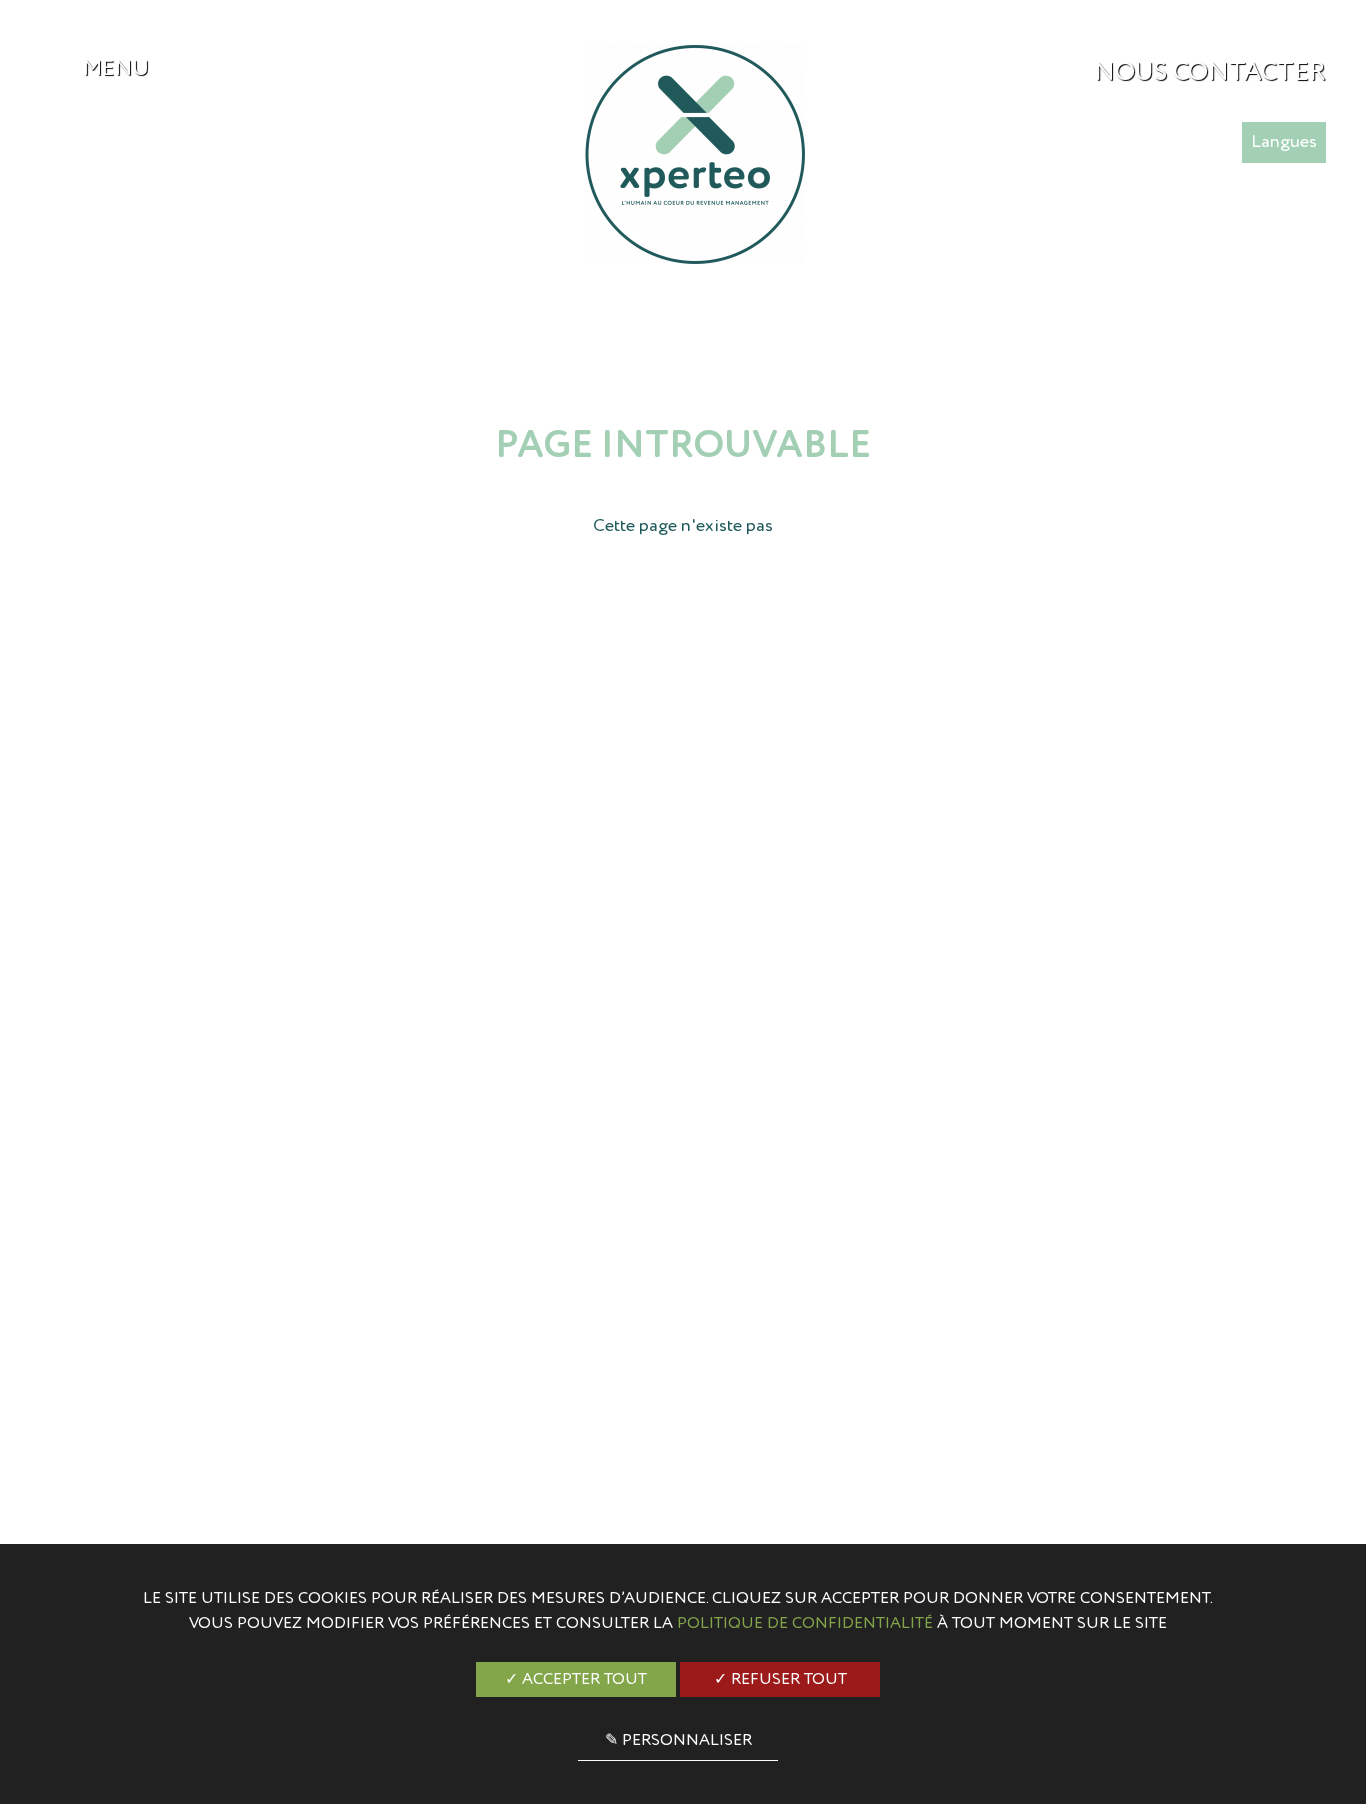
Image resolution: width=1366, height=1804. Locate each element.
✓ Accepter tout (576, 1680)
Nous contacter (1209, 73)
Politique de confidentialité (805, 1624)
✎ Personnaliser (678, 1741)
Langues (1284, 142)
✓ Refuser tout (780, 1680)
